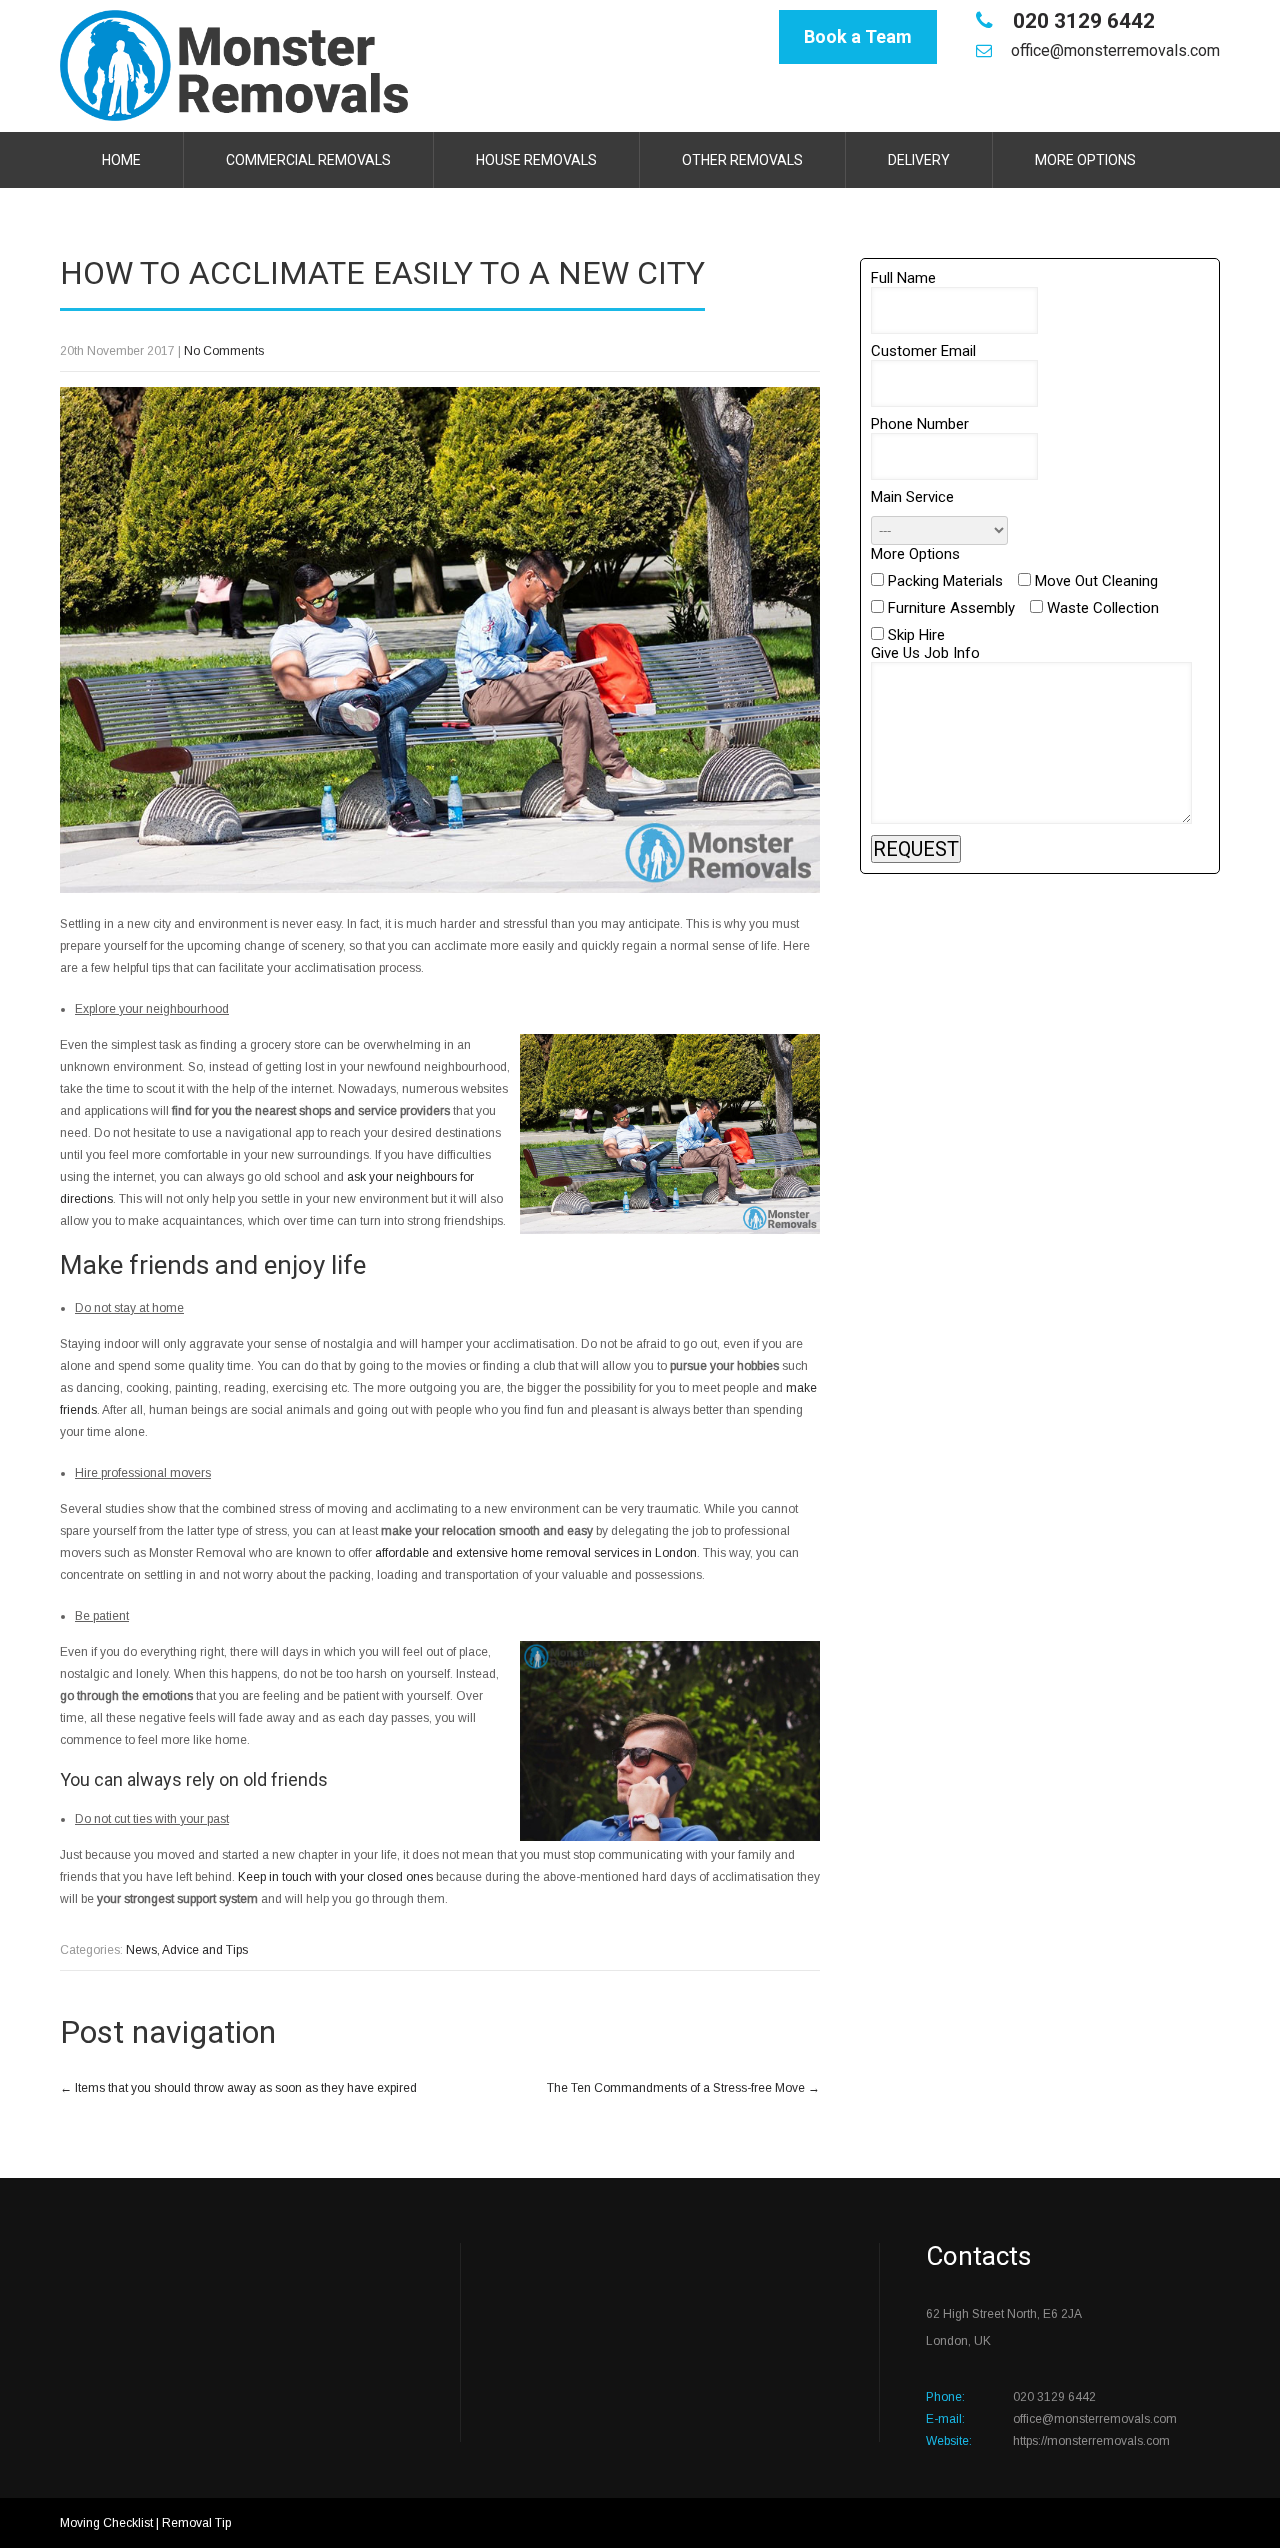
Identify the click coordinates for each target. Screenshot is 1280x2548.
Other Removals (742, 160)
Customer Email (923, 351)
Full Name (903, 278)
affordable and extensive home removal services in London (536, 1553)
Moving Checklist (106, 2523)
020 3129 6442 (1081, 21)
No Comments (224, 351)
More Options (1085, 160)
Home (121, 160)
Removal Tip (196, 2523)
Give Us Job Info (925, 653)
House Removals (536, 160)
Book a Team (858, 36)
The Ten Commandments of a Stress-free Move (683, 2088)
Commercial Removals (308, 160)
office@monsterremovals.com (1115, 50)
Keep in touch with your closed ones (335, 1877)
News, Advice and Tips (187, 1950)
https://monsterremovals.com (1091, 2441)
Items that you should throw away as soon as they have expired (238, 2088)
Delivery (919, 160)
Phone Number (920, 424)
